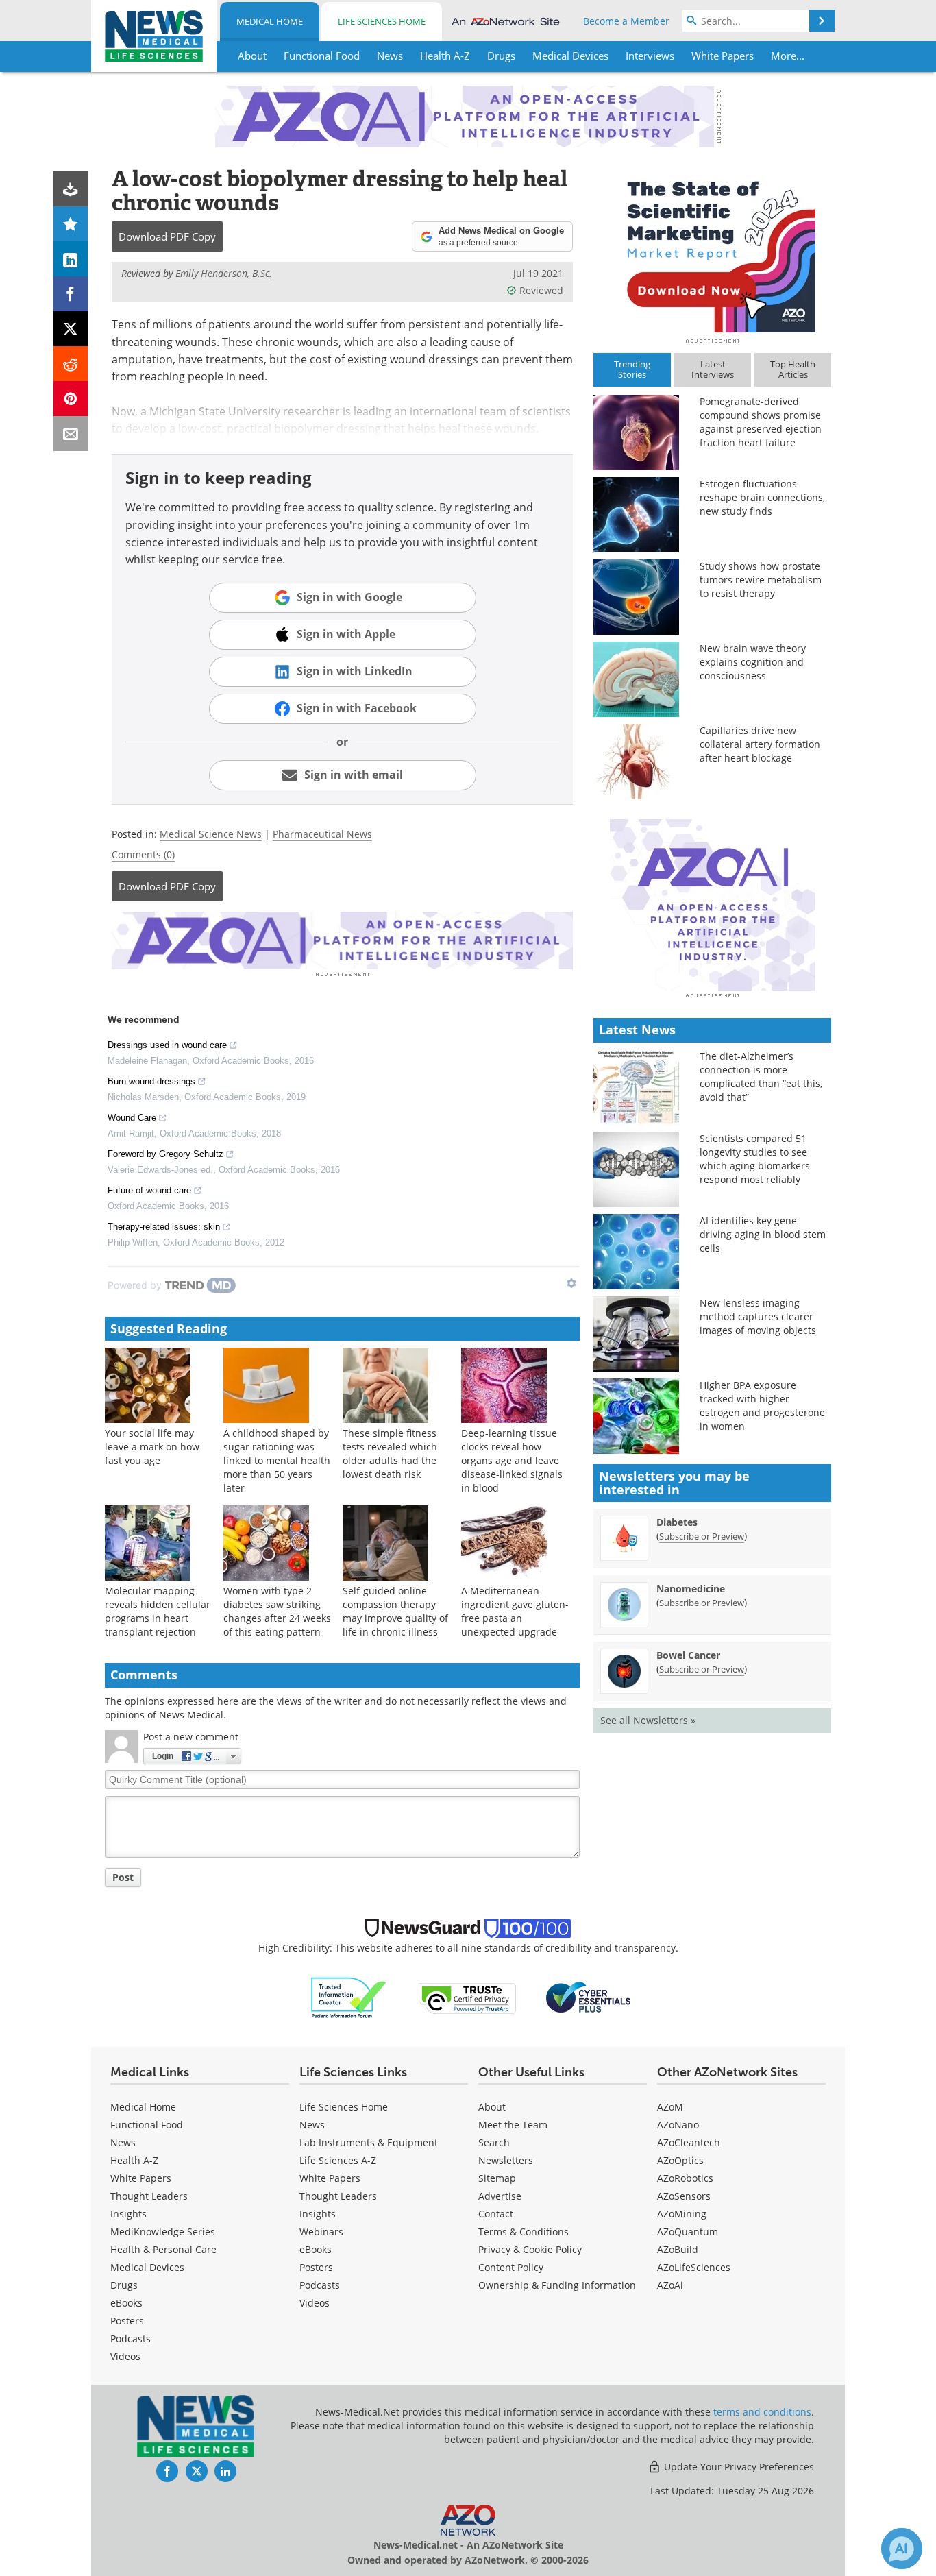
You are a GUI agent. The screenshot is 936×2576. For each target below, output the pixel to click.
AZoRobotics (685, 2178)
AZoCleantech (689, 2142)
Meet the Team (513, 2125)
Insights (128, 2214)
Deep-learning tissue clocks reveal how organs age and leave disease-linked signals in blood (512, 1460)
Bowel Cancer (688, 1655)
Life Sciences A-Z (338, 2160)
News (123, 2142)
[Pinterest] (71, 399)
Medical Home (270, 21)
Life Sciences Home (382, 21)
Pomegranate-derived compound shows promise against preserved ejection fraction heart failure (761, 422)
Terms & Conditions (524, 2232)
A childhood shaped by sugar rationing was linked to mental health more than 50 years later (277, 1460)
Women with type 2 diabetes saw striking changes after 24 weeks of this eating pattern (277, 1611)
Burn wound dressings (151, 1081)
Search (494, 2142)
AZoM (670, 2107)
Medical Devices (147, 2267)
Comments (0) (143, 854)
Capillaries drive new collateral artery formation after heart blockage (760, 744)
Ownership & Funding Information (557, 2285)
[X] (71, 329)
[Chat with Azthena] (902, 2549)
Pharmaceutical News (322, 834)
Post (123, 1877)
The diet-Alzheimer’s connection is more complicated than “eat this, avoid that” (761, 1077)
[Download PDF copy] (71, 189)
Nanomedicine (691, 1589)
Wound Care (132, 1118)
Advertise (500, 2196)
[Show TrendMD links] (571, 1283)
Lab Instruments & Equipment (369, 2142)
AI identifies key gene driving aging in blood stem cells (763, 1234)
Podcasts (131, 2338)
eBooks (126, 2303)
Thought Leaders (149, 2196)
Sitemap (497, 2178)
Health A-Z (134, 2160)
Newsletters (506, 2160)
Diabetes (677, 1522)
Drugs (124, 2285)
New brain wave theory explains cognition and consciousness (753, 662)
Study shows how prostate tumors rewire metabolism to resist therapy (761, 580)
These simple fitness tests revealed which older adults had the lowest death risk (390, 1454)
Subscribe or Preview (702, 1536)
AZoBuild (678, 2249)
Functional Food (147, 2125)
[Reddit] (71, 364)
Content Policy (511, 2267)
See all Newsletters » (648, 1720)
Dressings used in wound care (167, 1045)
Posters (127, 2321)
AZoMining (682, 2214)
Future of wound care (149, 1190)
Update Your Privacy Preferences (738, 2467)
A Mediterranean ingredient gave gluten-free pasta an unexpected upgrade (515, 1611)
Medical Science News (211, 834)
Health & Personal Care (163, 2249)
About (492, 2107)
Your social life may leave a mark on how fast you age (152, 1447)
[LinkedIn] (71, 259)
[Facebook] (71, 294)
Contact (496, 2214)
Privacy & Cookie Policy (530, 2249)
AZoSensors (684, 2196)
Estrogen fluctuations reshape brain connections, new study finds (762, 497)
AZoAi (670, 2285)
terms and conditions (762, 2412)
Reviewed (541, 290)
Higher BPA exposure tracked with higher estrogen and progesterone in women (762, 1406)
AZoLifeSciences (694, 2267)
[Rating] (71, 224)
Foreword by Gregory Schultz (165, 1154)
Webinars (321, 2232)
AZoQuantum (688, 2232)
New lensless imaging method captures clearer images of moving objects (758, 1316)
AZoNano (678, 2125)
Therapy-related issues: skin (164, 1227)
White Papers (141, 2178)
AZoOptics (680, 2160)
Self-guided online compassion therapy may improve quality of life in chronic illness (395, 1611)
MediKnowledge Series (163, 2232)
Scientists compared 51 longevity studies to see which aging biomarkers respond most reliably (755, 1159)
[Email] (71, 434)
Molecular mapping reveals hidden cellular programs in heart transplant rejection (158, 1611)
